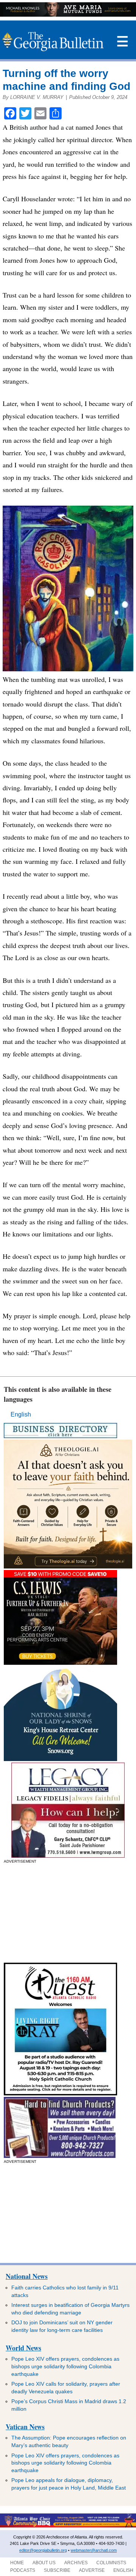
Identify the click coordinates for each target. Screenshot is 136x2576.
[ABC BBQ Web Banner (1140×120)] (68, 2526)
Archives (76, 2563)
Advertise (92, 2570)
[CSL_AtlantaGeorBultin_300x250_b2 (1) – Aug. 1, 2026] (60, 1663)
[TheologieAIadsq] (68, 1566)
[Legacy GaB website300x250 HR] (68, 1856)
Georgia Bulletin (53, 42)
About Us (44, 2563)
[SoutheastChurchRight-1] (60, 2156)
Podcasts (23, 2570)
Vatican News (25, 2427)
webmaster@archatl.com (94, 2550)
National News (27, 2276)
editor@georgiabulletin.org (43, 2550)
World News (23, 2348)
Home (17, 2563)
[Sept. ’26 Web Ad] (60, 1759)
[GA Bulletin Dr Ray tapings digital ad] (60, 2093)
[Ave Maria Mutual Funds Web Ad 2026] (68, 15)
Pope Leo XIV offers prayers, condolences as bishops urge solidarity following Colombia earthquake (65, 2366)
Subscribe (57, 2570)
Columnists (111, 2563)
